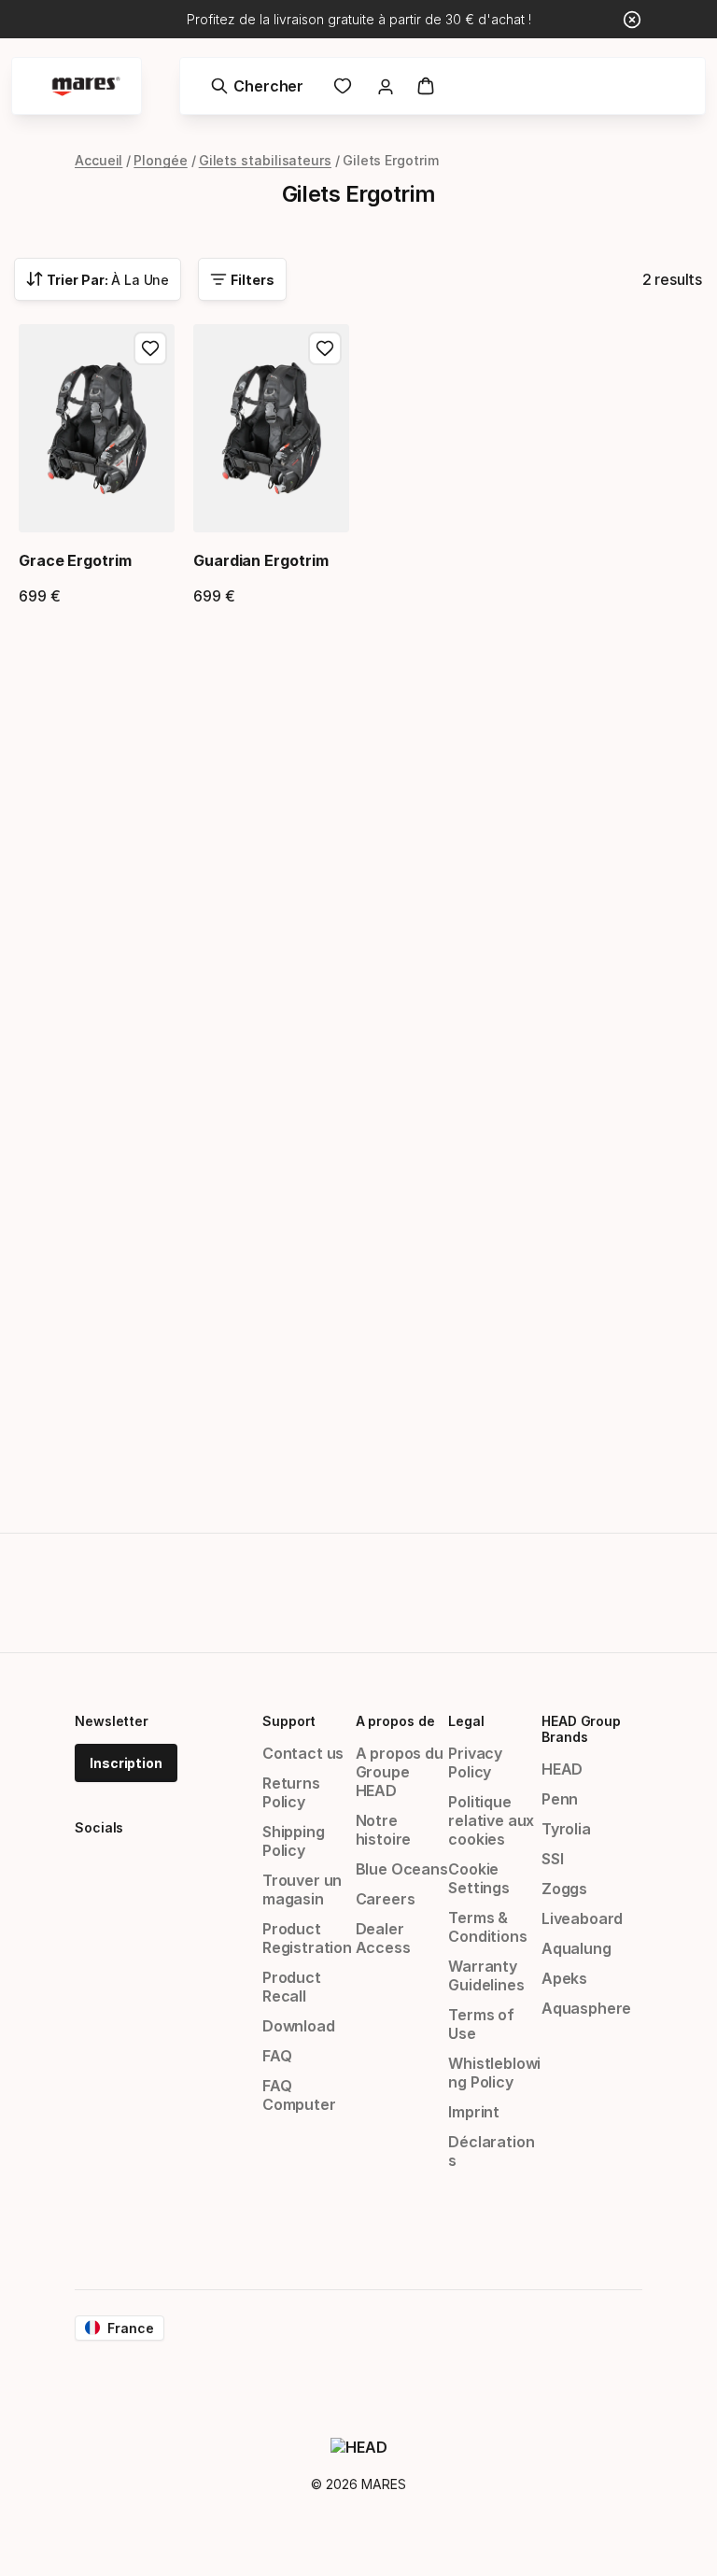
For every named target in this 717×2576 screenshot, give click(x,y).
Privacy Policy (475, 1762)
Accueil (98, 160)
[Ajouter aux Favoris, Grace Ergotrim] (150, 348)
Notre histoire (384, 1830)
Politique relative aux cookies (491, 1820)
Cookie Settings (479, 1878)
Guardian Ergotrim (261, 560)
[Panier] (426, 86)
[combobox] (98, 279)
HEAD (562, 1769)
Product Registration (307, 1938)
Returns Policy (291, 1792)
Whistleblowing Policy (494, 2073)
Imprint (474, 2112)
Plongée (160, 160)
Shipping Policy (294, 1841)
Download (299, 2026)
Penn (560, 1799)
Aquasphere (586, 2008)
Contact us (303, 1753)
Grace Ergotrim (75, 560)
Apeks (564, 1978)
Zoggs (564, 1889)
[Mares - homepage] (86, 86)
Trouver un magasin (302, 1890)
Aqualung (576, 1948)
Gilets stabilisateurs (265, 160)
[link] (343, 86)
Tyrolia (566, 1829)
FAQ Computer (299, 2095)
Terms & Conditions (487, 1927)
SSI (552, 1859)
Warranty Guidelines (486, 1975)
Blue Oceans (402, 1869)
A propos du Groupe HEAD (400, 1772)
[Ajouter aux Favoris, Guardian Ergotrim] (325, 348)
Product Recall (292, 1987)
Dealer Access (383, 1938)
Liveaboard (582, 1918)
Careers (386, 1899)
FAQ (277, 2056)
